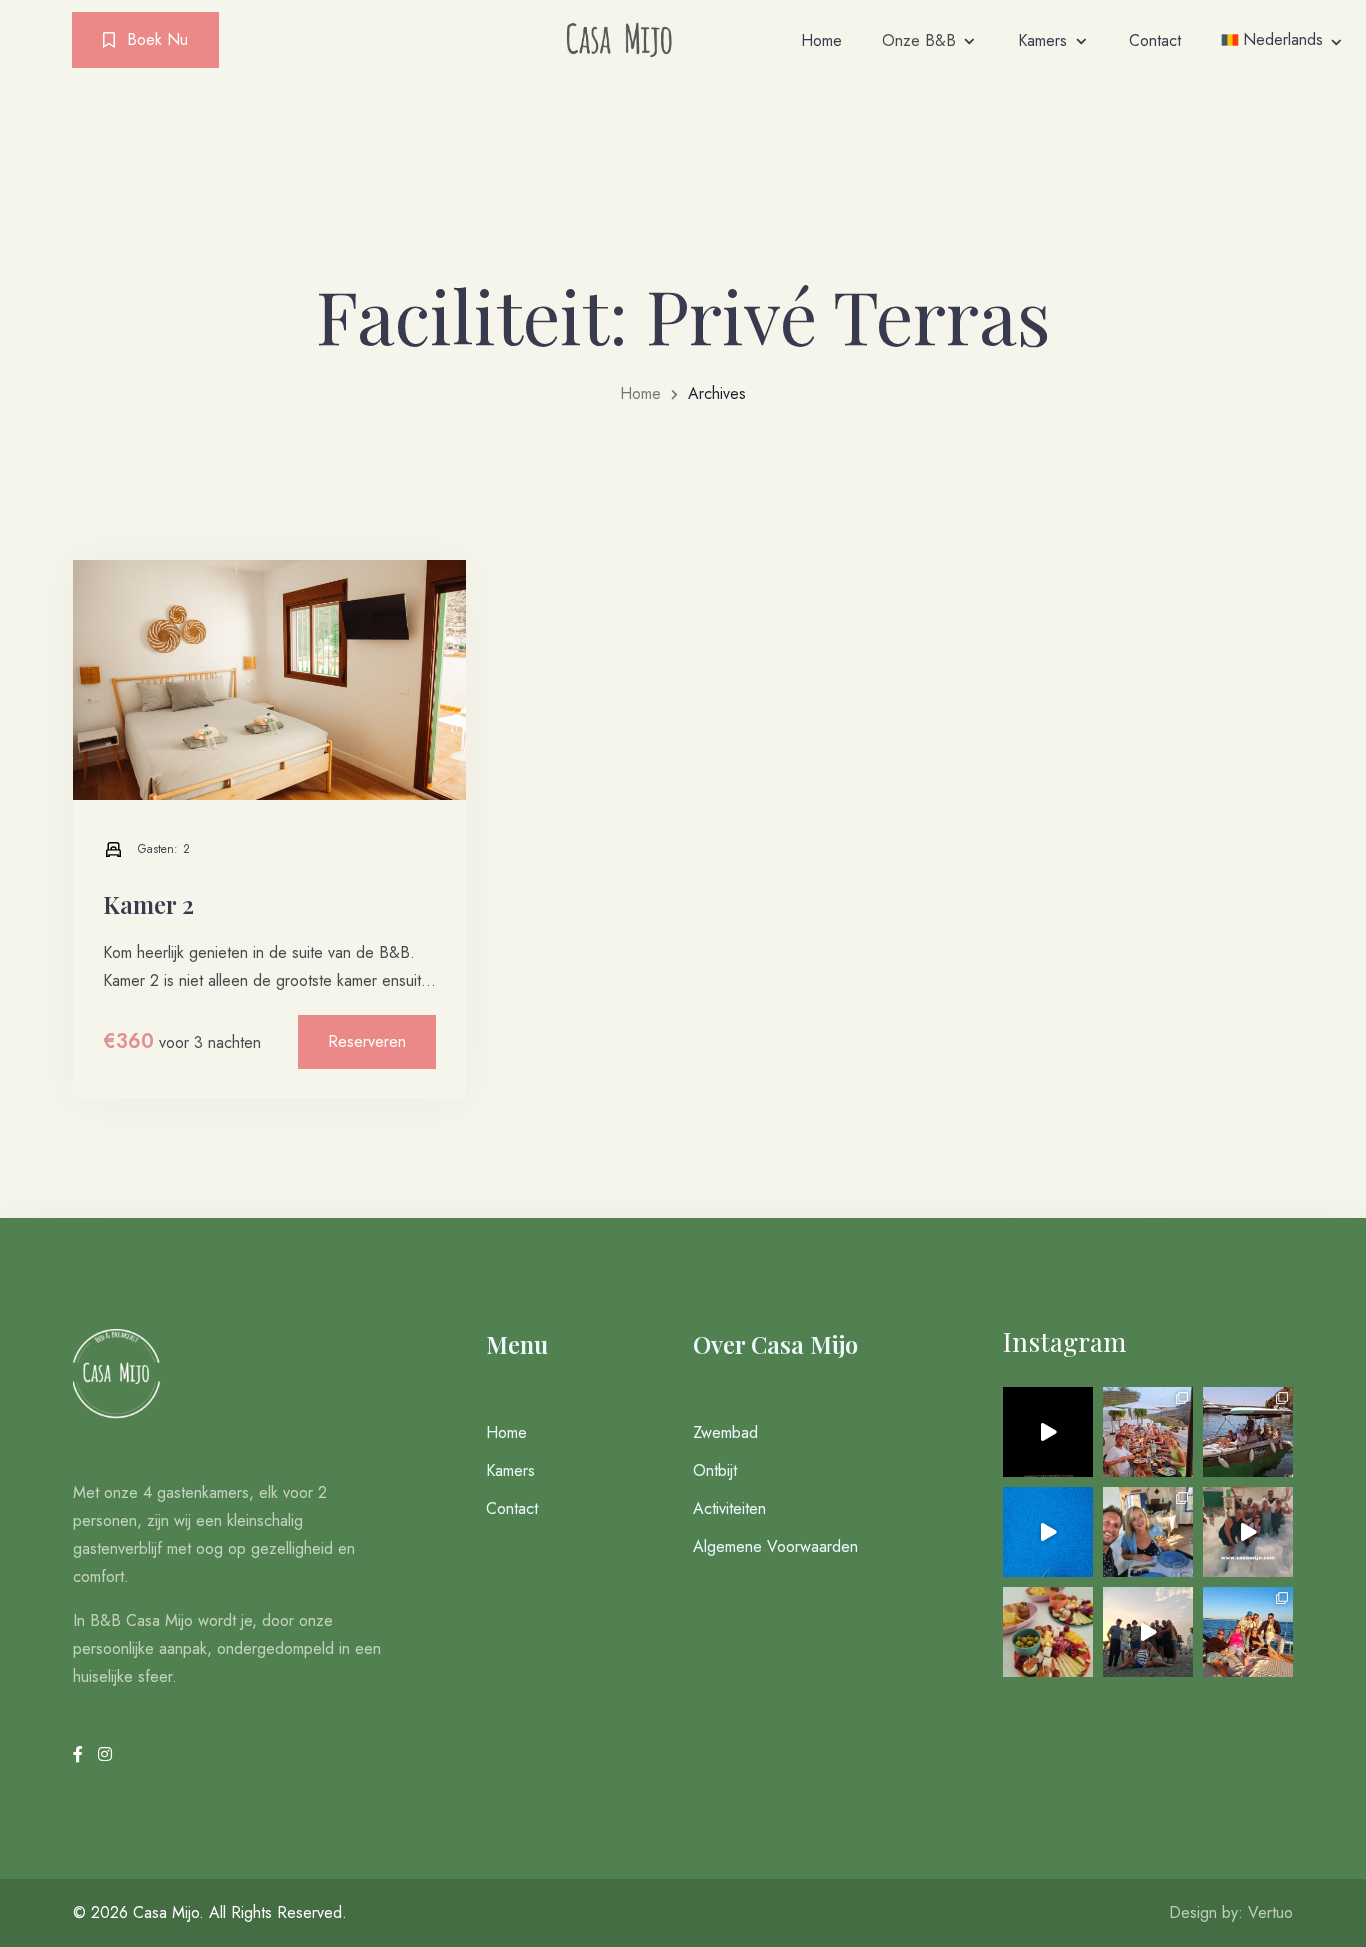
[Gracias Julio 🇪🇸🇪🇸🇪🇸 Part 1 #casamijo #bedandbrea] (1248, 1432)
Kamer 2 (148, 904)
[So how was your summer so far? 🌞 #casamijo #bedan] (1048, 1432)
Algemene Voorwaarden (775, 1546)
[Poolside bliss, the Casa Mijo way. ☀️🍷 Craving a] (1048, 1632)
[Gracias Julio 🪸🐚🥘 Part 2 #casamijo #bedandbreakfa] (1148, 1432)
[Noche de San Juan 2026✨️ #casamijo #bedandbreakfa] (1148, 1632)
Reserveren (367, 1041)
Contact (1155, 40)
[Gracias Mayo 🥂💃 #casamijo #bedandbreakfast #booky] (1248, 1632)
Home (821, 40)
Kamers (1042, 40)
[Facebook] (80, 1754)
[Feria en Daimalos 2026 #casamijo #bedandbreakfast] (1248, 1532)
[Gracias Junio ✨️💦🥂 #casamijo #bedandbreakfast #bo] (1148, 1532)
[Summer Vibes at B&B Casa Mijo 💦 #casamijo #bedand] (1048, 1532)
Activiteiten (729, 1508)
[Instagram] (105, 1754)
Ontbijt (715, 1470)
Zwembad (725, 1432)
